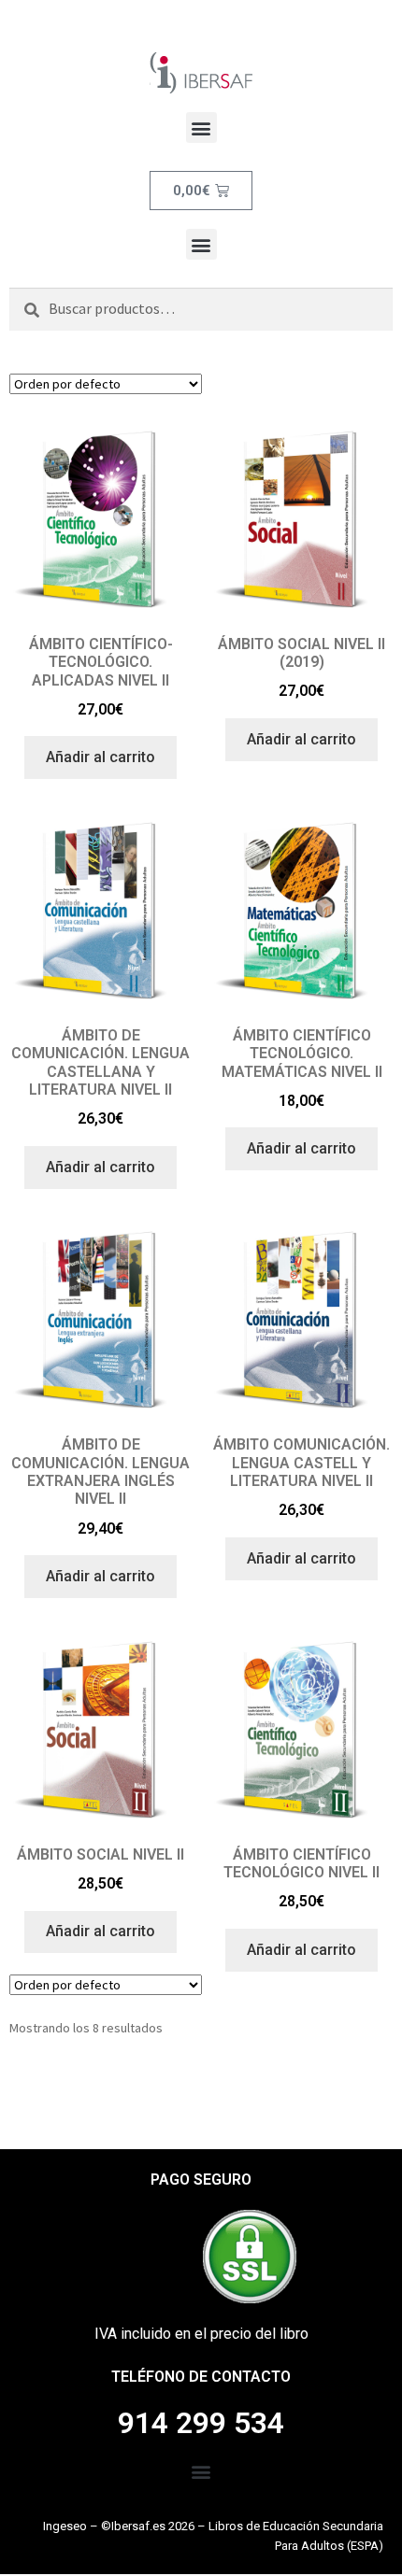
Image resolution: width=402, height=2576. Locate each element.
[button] (201, 127)
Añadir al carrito (100, 757)
